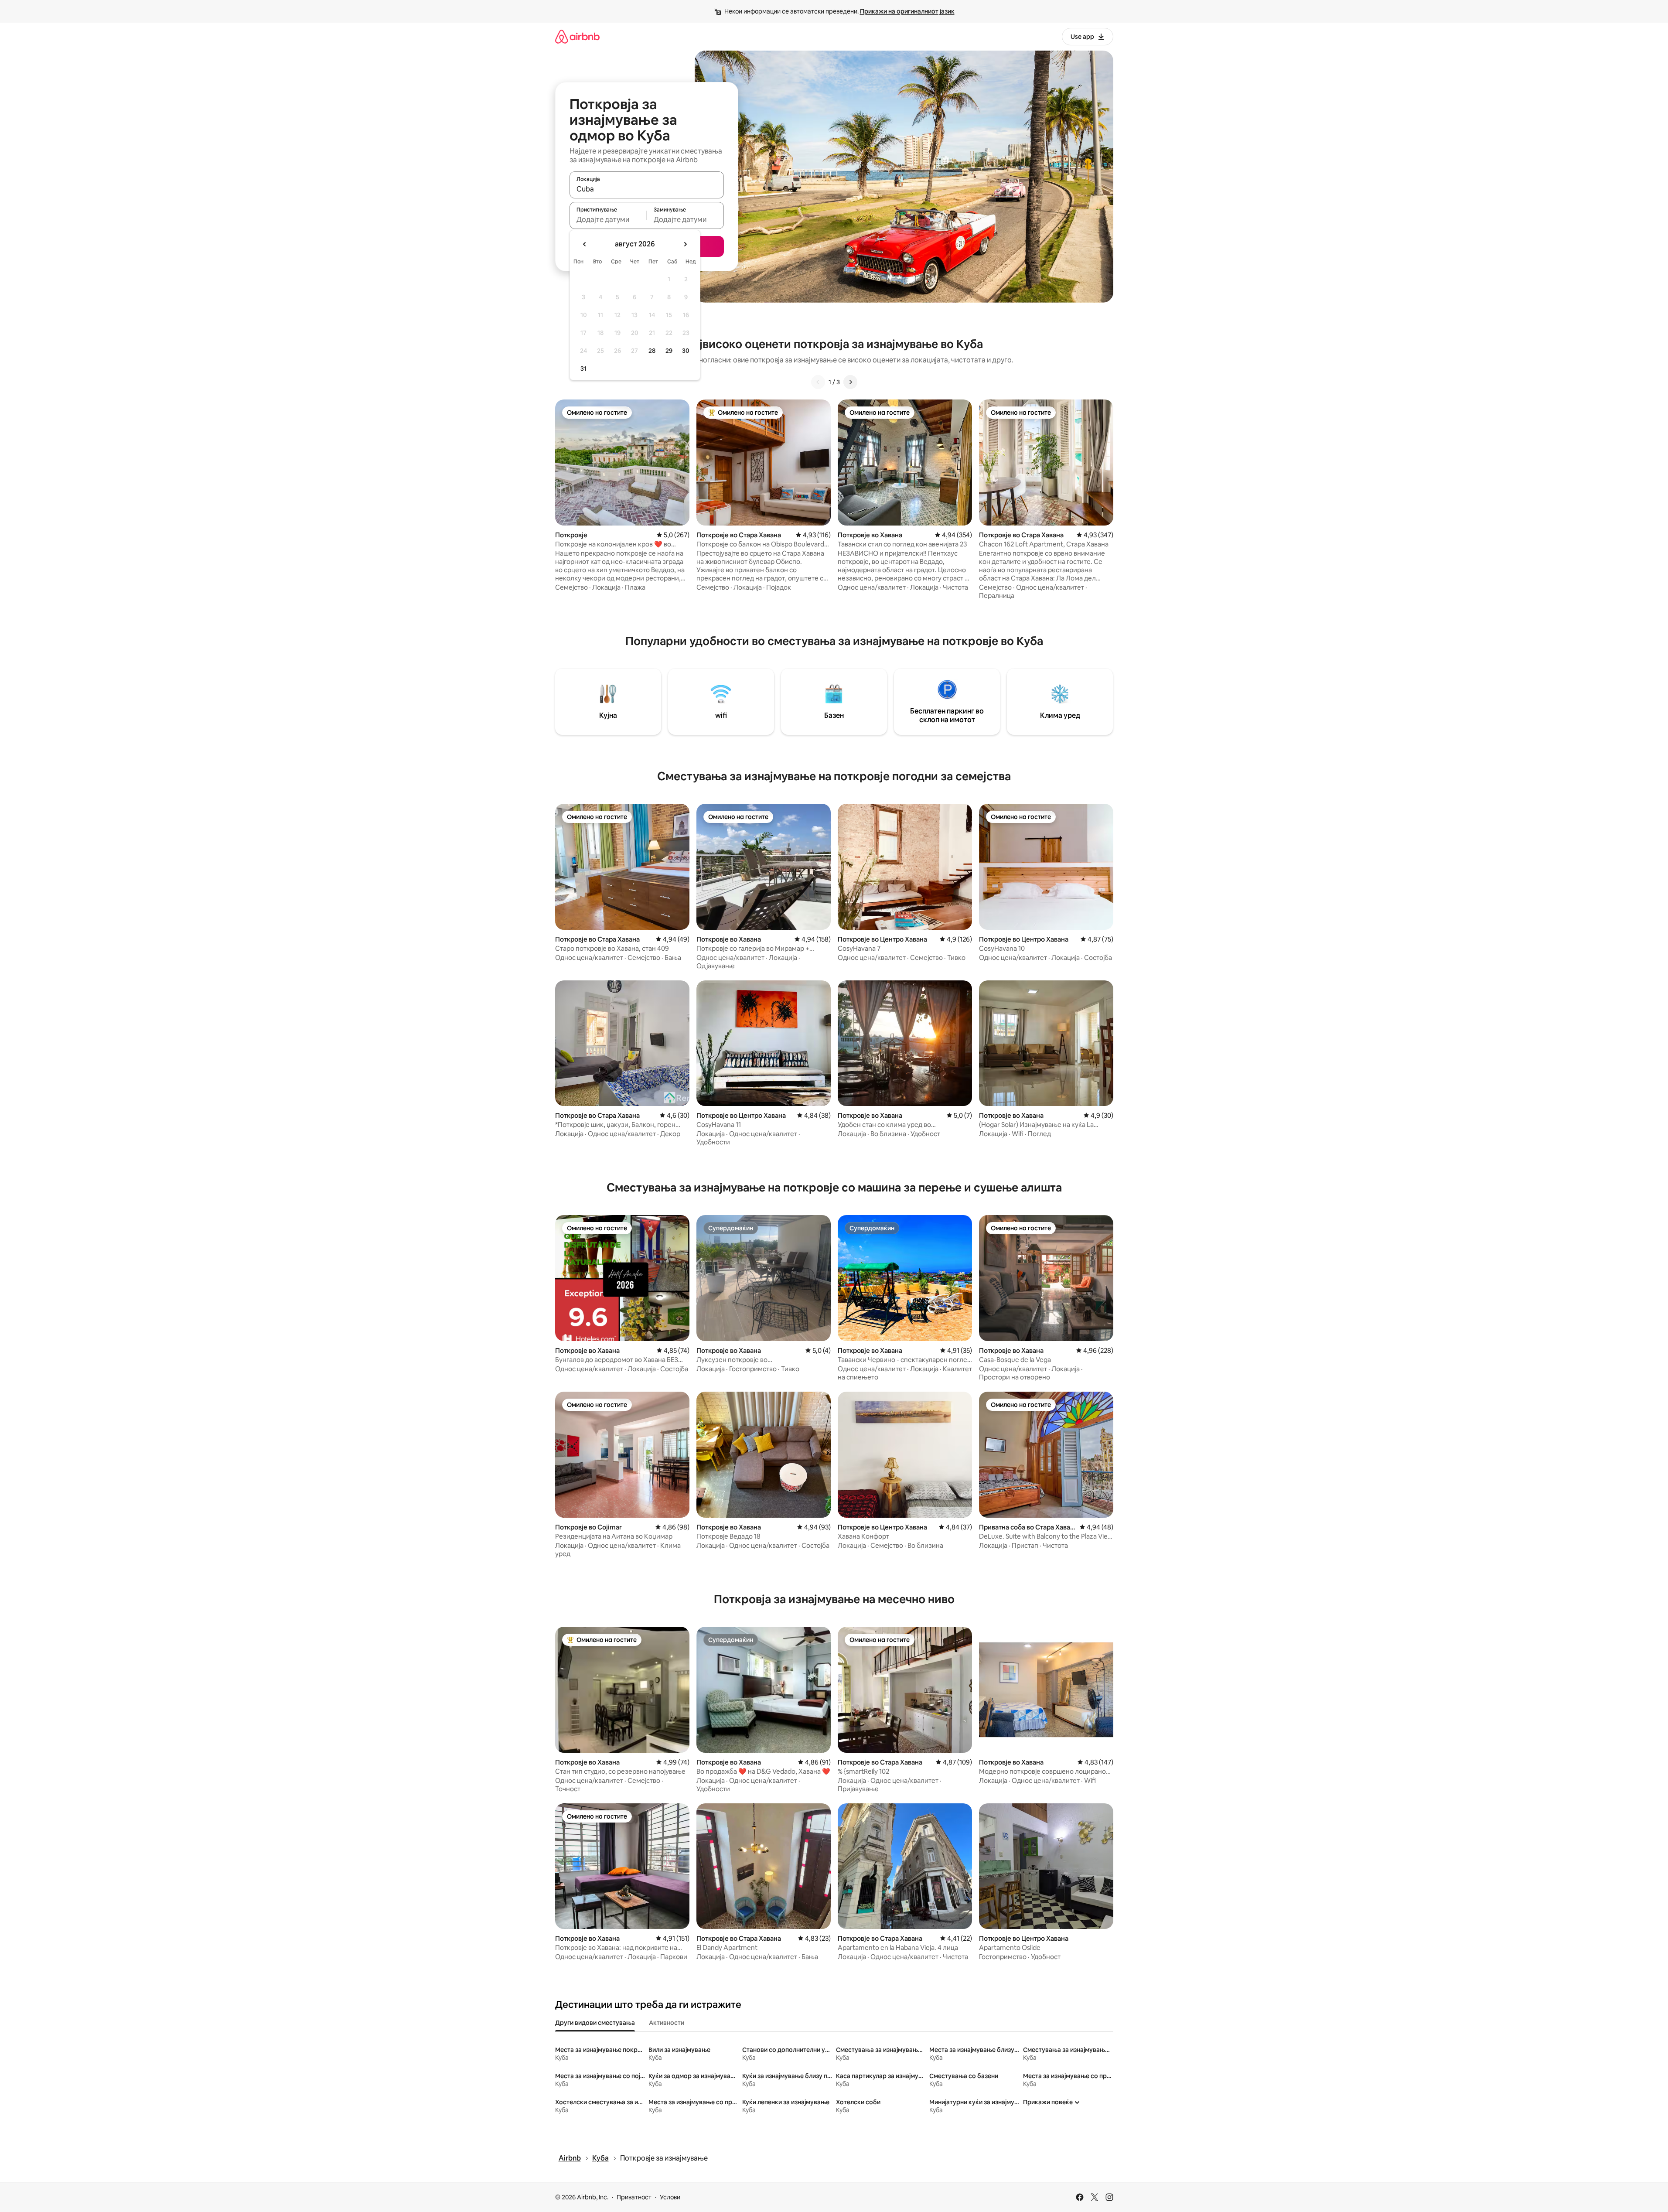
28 (652, 351)
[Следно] (850, 382)
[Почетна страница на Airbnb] (577, 36)
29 (669, 351)
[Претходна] (818, 382)
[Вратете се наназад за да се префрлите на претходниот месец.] (585, 244)
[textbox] (608, 219)
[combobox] (647, 189)
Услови (670, 2197)
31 (583, 369)
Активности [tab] (667, 2023)
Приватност (634, 2197)
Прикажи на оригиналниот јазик (907, 11)
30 (686, 351)
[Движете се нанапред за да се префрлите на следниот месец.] (685, 244)
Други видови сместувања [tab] (595, 2023)
